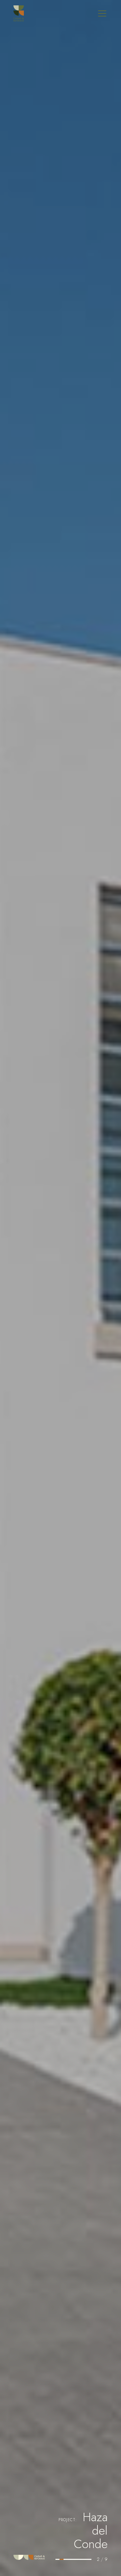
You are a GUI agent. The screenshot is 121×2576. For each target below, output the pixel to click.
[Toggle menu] (102, 13)
